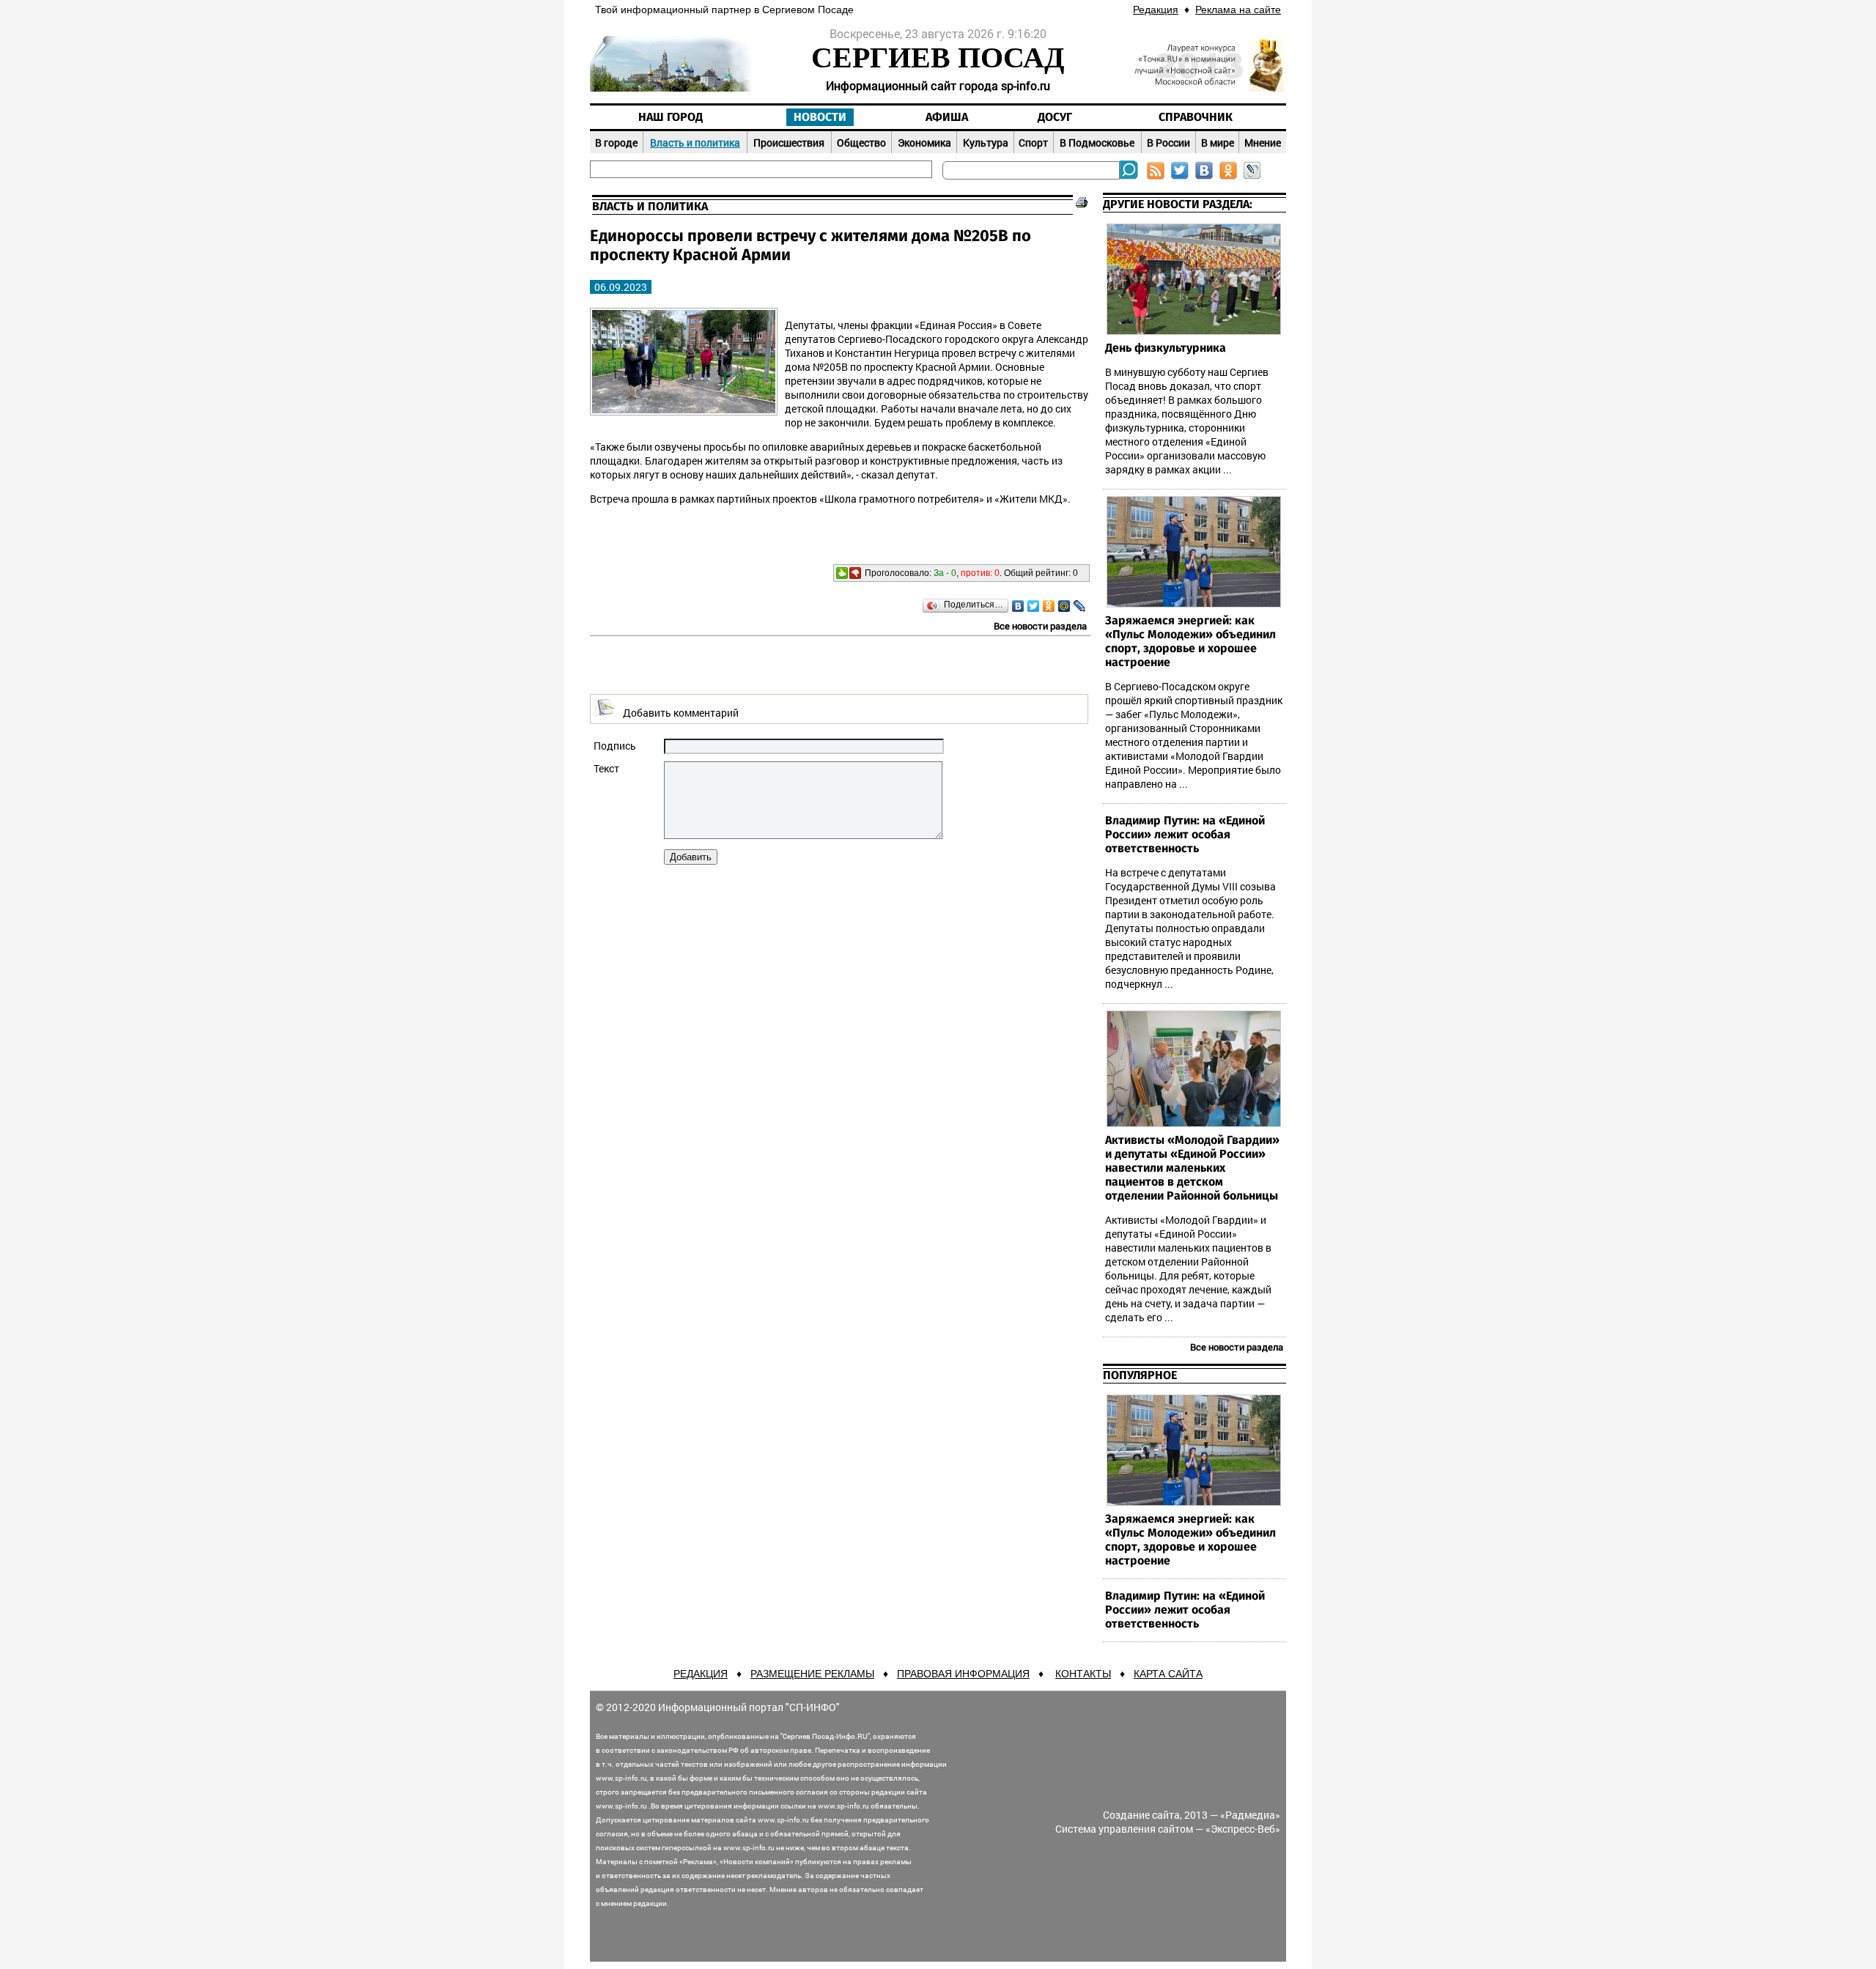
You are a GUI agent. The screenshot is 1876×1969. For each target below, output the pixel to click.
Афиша (947, 117)
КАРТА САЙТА (1168, 1674)
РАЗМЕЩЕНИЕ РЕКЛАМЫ (812, 1674)
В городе (616, 143)
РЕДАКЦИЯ (701, 1674)
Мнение (1263, 143)
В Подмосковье (1097, 143)
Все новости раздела (1040, 626)
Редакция (1156, 10)
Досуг (1055, 117)
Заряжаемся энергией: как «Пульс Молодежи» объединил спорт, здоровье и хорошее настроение (1190, 642)
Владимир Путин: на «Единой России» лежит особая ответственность (1185, 835)
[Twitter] (1034, 606)
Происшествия (789, 143)
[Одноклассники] (1049, 606)
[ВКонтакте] (1018, 606)
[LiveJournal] (1080, 606)
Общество (861, 143)
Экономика (924, 143)
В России (1168, 143)
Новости (820, 117)
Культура (986, 143)
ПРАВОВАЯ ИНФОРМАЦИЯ (963, 1674)
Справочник (1196, 117)
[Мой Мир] (1064, 606)
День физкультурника (1166, 348)
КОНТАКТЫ (1083, 1674)
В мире (1218, 143)
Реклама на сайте (1238, 10)
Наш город (671, 117)
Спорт (1033, 143)
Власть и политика (695, 143)
